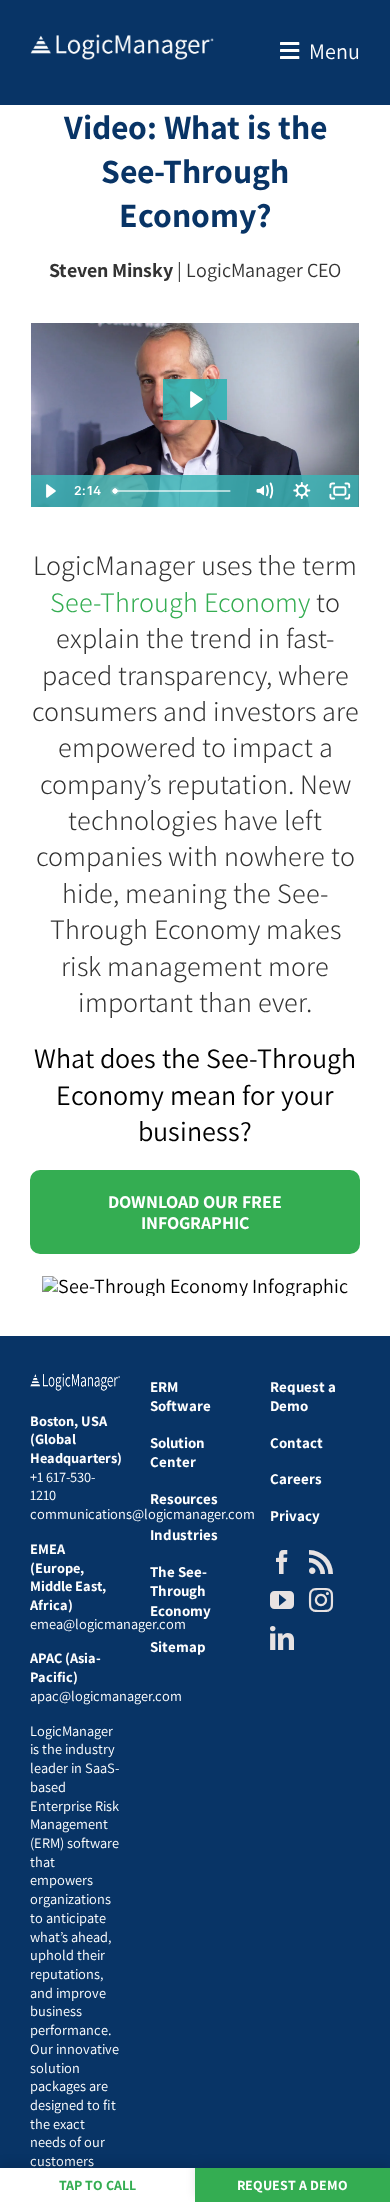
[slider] (175, 491)
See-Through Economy (180, 601)
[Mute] (264, 491)
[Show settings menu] (302, 491)
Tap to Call (97, 2185)
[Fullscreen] (340, 491)
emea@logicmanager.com (108, 1623)
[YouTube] (282, 1600)
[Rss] (321, 1562)
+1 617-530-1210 (62, 1486)
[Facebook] (282, 1562)
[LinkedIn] (282, 1638)
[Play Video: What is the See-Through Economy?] (195, 399)
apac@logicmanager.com (106, 1695)
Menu (334, 51)
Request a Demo (292, 2185)
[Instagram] (321, 1600)
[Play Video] (50, 491)
